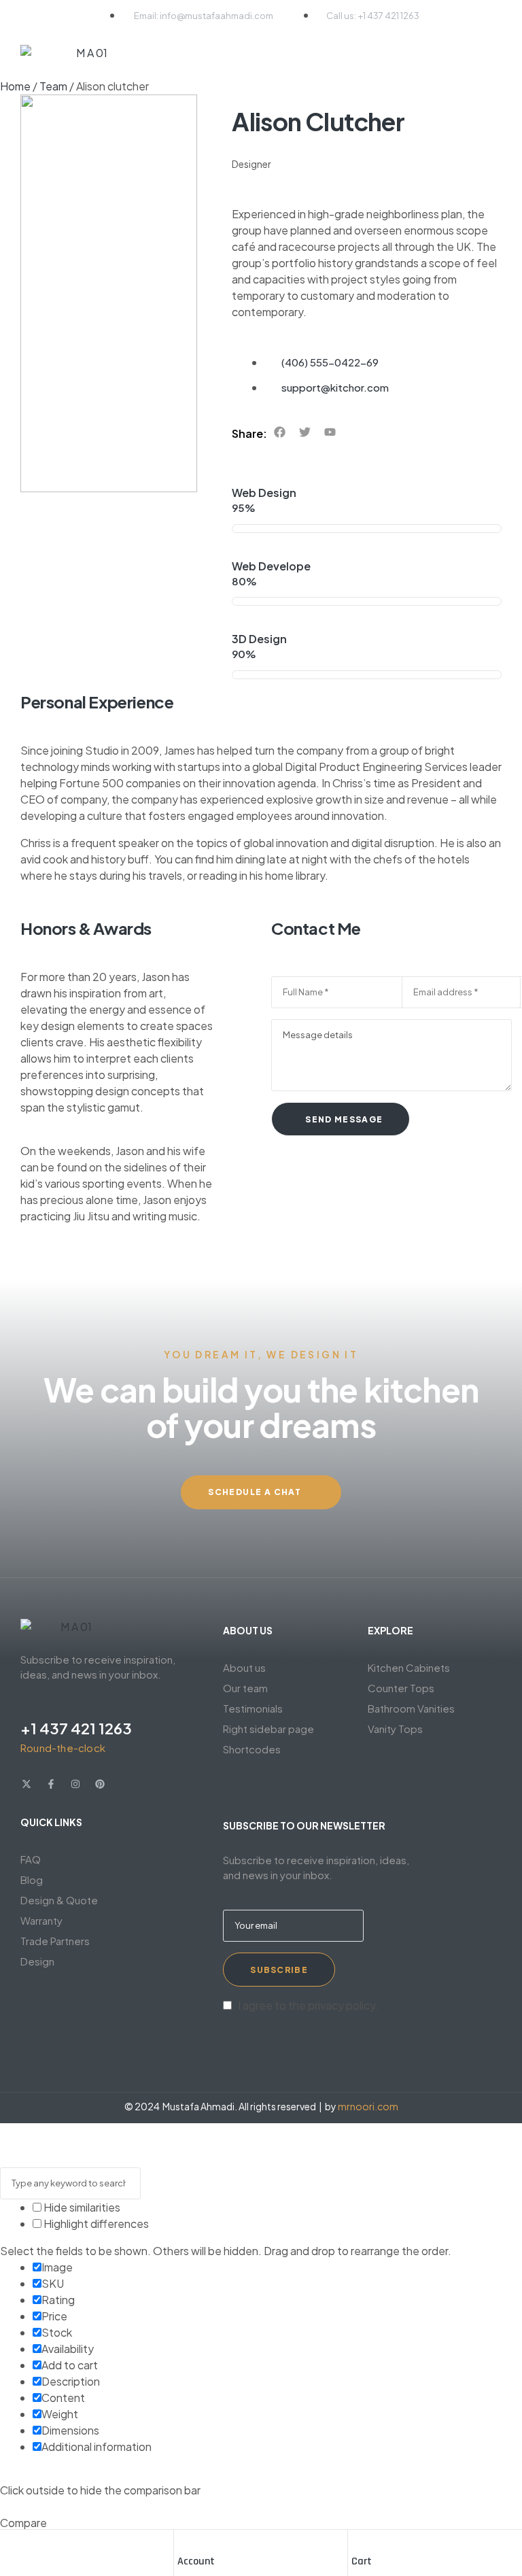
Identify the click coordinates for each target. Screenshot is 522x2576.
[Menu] (492, 56)
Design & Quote (59, 1900)
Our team (245, 1688)
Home (15, 86)
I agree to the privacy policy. (308, 2005)
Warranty (41, 1920)
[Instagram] (75, 1784)
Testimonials (253, 1708)
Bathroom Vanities (411, 1708)
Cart (362, 2561)
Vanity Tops (395, 1729)
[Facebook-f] (51, 1784)
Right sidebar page (268, 1729)
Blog (32, 1879)
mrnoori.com (368, 2106)
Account (196, 2561)
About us (244, 1667)
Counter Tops (401, 1688)
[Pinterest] (100, 1784)
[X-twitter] (27, 1784)
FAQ (31, 1859)
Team (53, 86)
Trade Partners (55, 1941)
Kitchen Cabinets (409, 1667)
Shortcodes (252, 1749)
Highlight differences (95, 2223)
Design (37, 1961)
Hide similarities (81, 2207)
